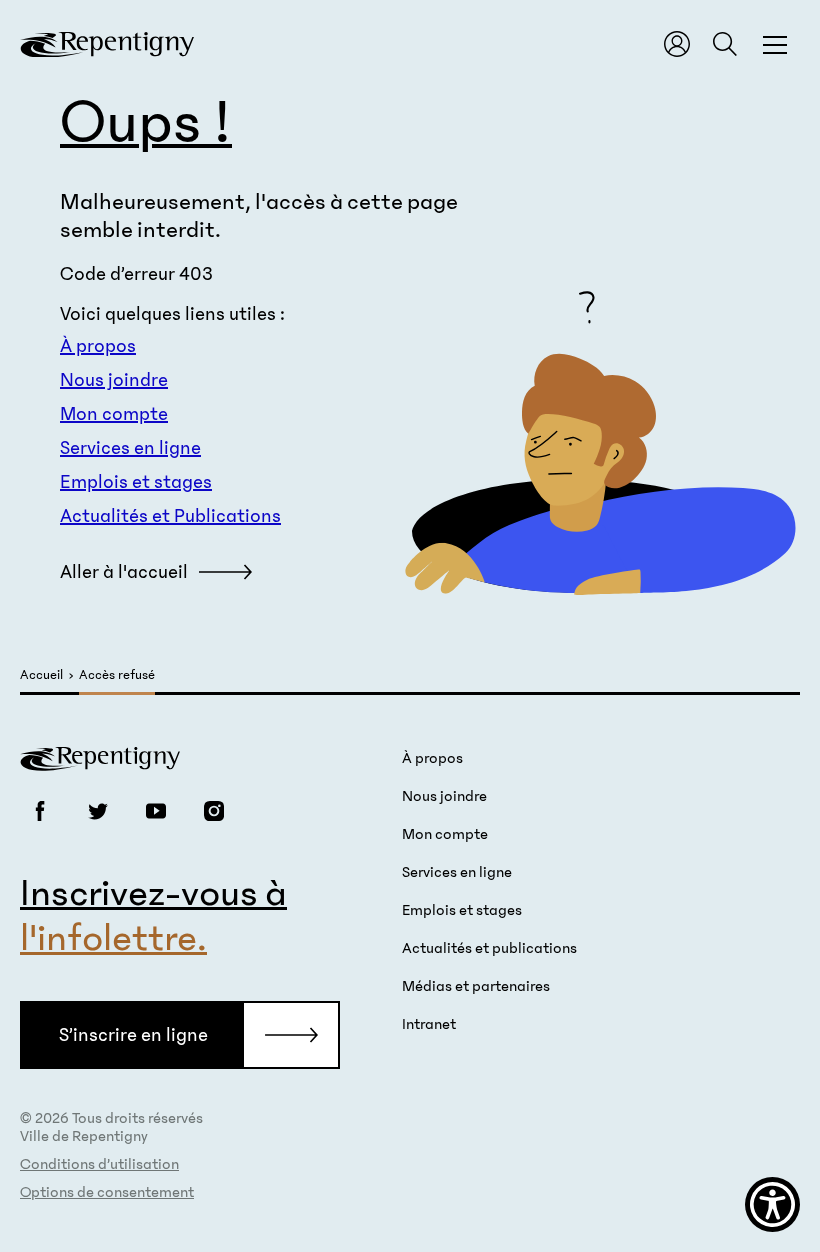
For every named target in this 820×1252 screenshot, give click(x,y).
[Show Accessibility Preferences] (772, 1204)
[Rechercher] (725, 44)
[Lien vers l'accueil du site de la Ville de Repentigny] (100, 757)
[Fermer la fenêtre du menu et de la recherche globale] (775, 44)
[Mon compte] (677, 44)
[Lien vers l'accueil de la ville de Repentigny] (107, 44)
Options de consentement (107, 1192)
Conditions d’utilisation (99, 1164)
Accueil (41, 675)
